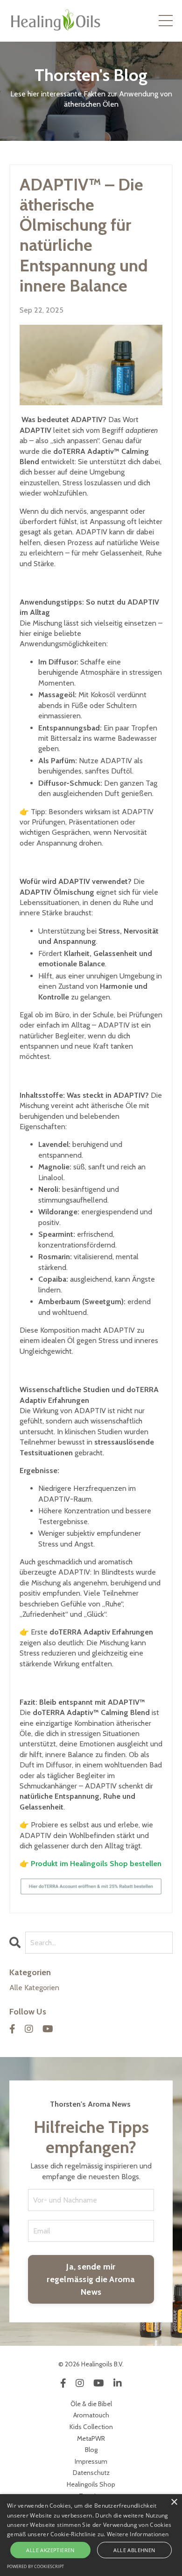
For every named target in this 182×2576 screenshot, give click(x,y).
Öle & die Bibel (91, 2404)
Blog (91, 2450)
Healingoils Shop (91, 2484)
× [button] (174, 2502)
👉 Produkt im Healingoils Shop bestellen (91, 1864)
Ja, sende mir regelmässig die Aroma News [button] (91, 2279)
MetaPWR (91, 2438)
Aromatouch (91, 2415)
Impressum (91, 2461)
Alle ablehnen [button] (134, 2550)
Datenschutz (91, 2473)
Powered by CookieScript (35, 2566)
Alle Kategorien (34, 1988)
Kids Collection (91, 2427)
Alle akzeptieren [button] (50, 2550)
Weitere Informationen (138, 2534)
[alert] (91, 2535)
